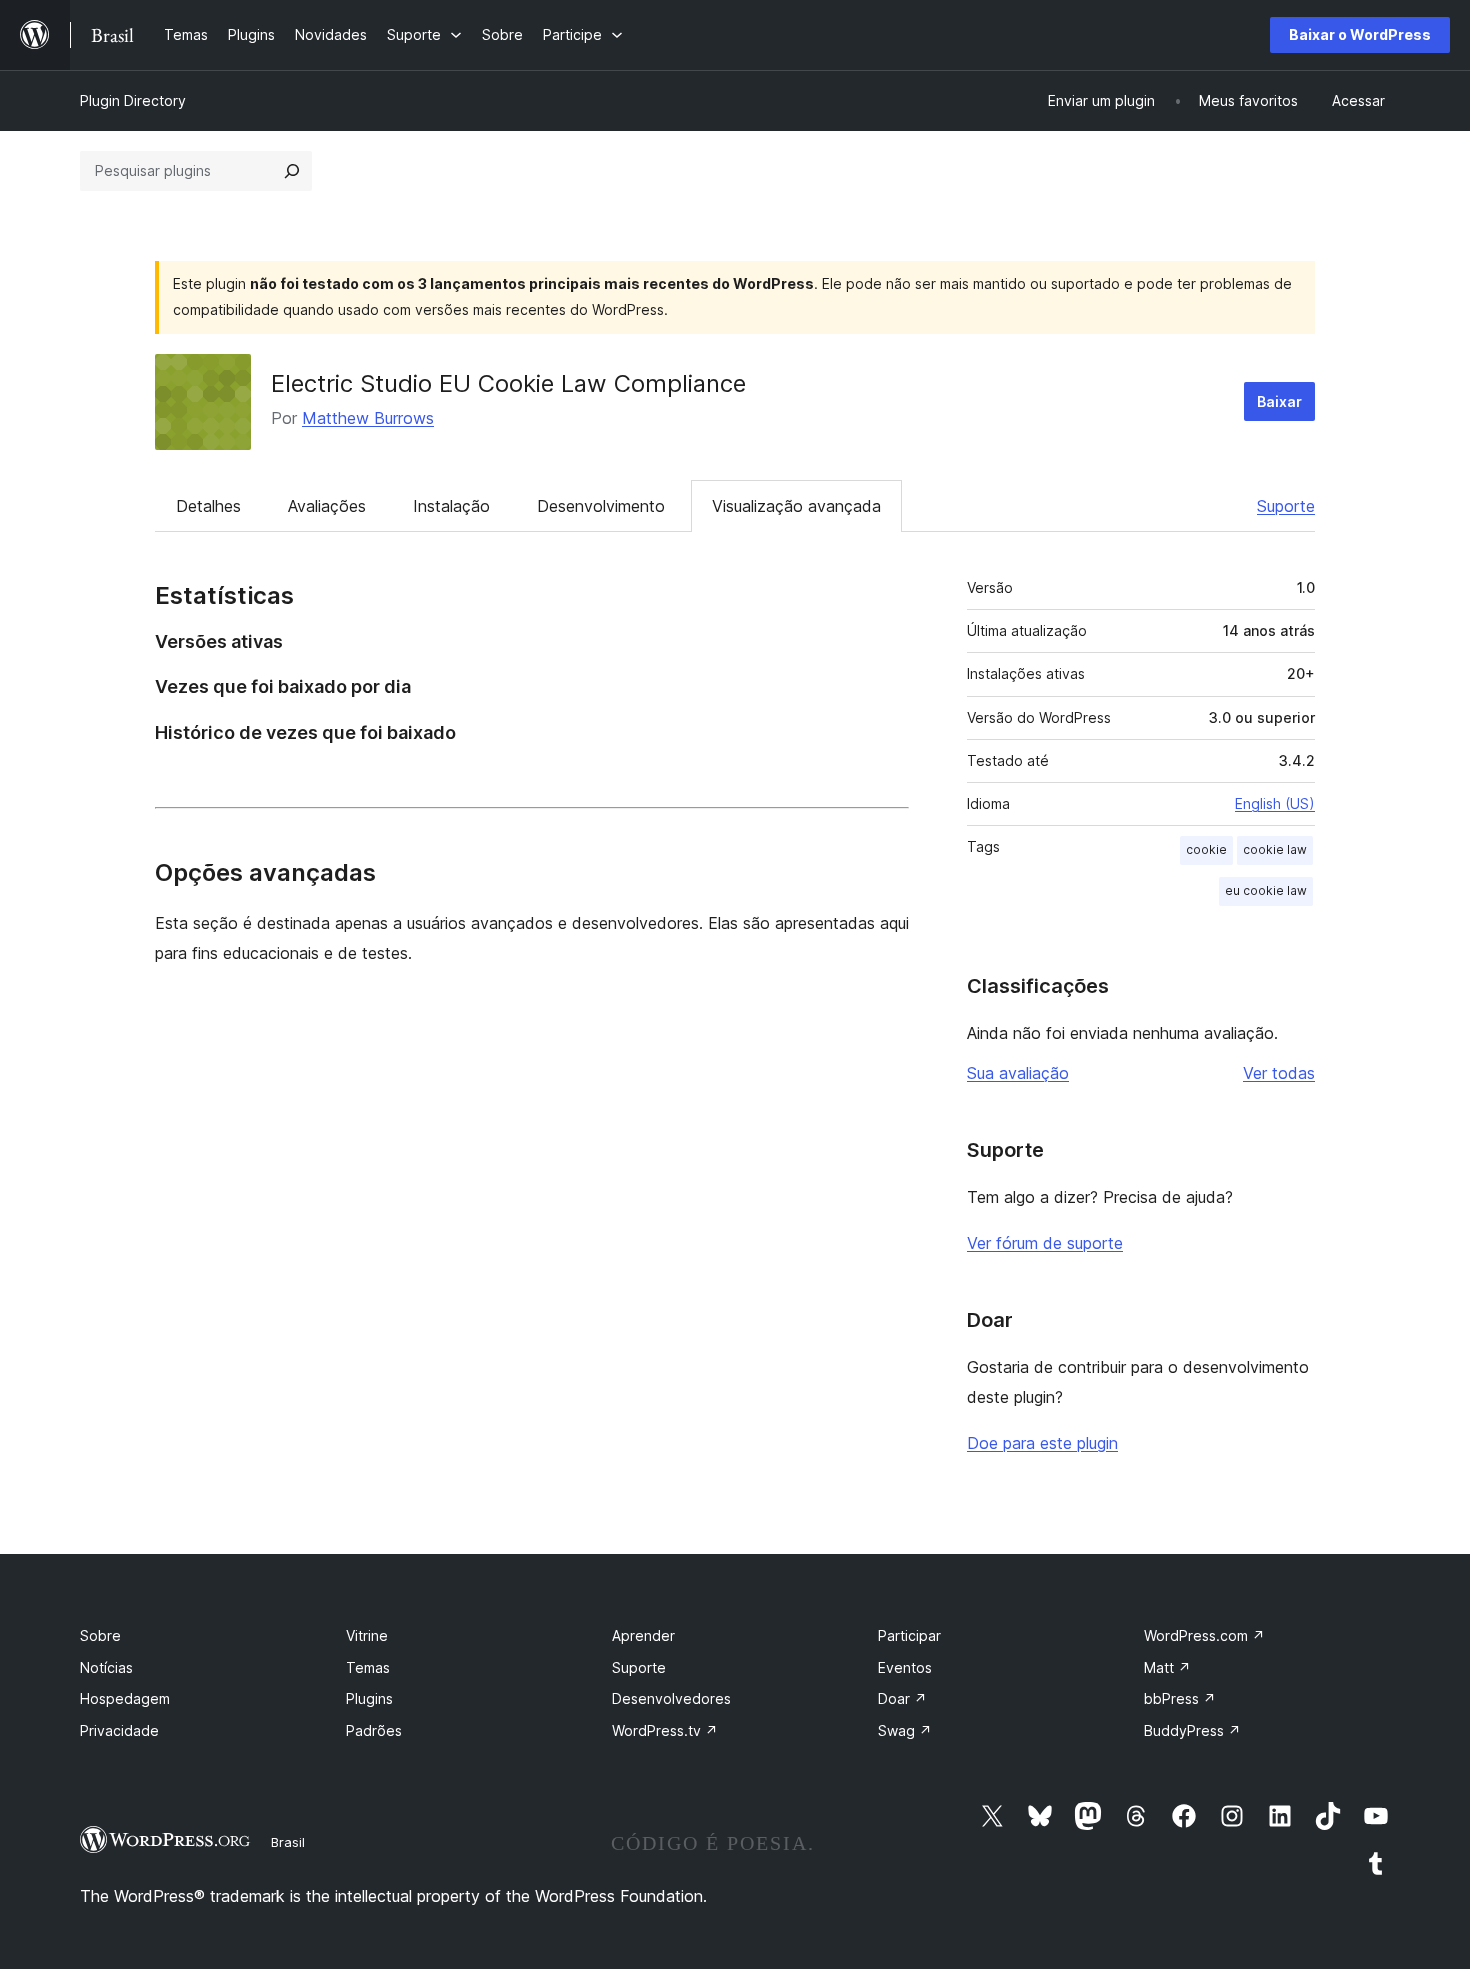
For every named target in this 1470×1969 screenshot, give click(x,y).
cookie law (1275, 849)
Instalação (451, 506)
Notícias (106, 1667)
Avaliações (327, 506)
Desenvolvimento (601, 506)
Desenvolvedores (671, 1698)
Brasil (288, 1842)
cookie (1206, 849)
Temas (368, 1667)
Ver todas (1279, 1073)
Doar (902, 1698)
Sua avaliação (1018, 1073)
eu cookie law (1266, 890)
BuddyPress (1192, 1730)
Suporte (1286, 506)
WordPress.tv (665, 1730)
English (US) (1275, 803)
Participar (909, 1635)
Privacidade (119, 1730)
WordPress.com (1204, 1635)
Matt (1167, 1667)
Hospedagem (125, 1698)
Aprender (643, 1635)
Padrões (374, 1730)
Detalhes (208, 506)
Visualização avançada (796, 506)
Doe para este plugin (1042, 1443)
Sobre (100, 1635)
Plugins (369, 1698)
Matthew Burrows (368, 418)
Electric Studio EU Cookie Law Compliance (508, 383)
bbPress (1180, 1698)
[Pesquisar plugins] (292, 171)
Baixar (1279, 401)
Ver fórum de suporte (1045, 1243)
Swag (905, 1730)
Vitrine (367, 1635)
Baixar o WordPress (1360, 34)
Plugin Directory (133, 100)
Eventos (905, 1667)
